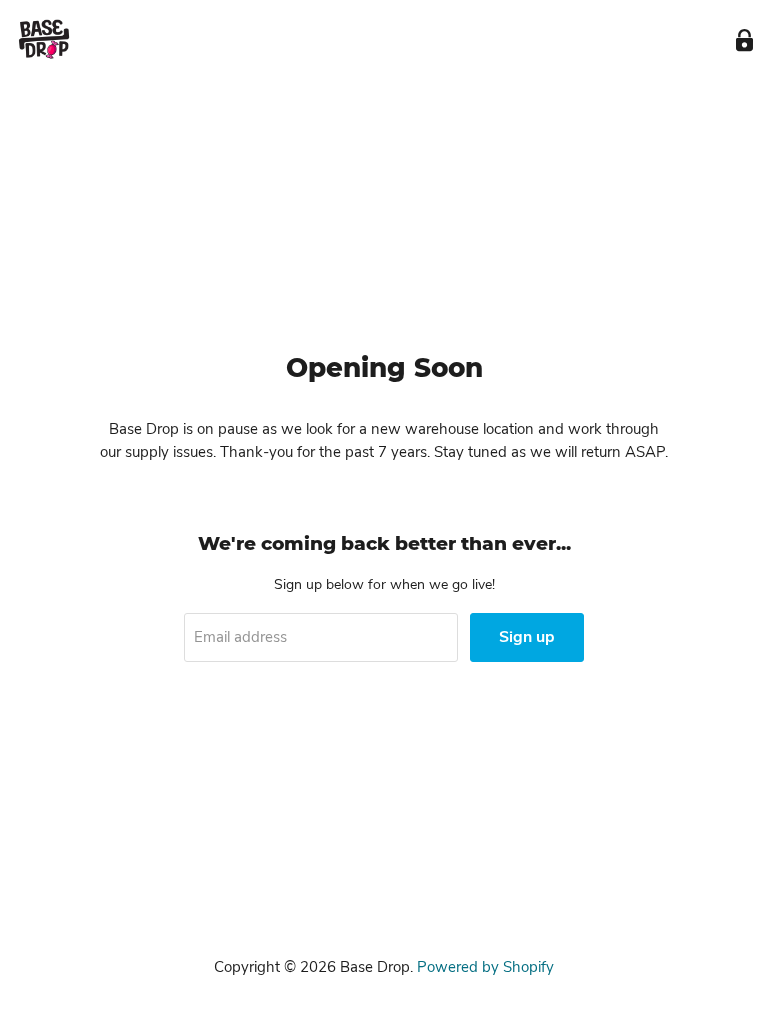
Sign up (527, 637)
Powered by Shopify (485, 967)
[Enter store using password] (744, 40)
